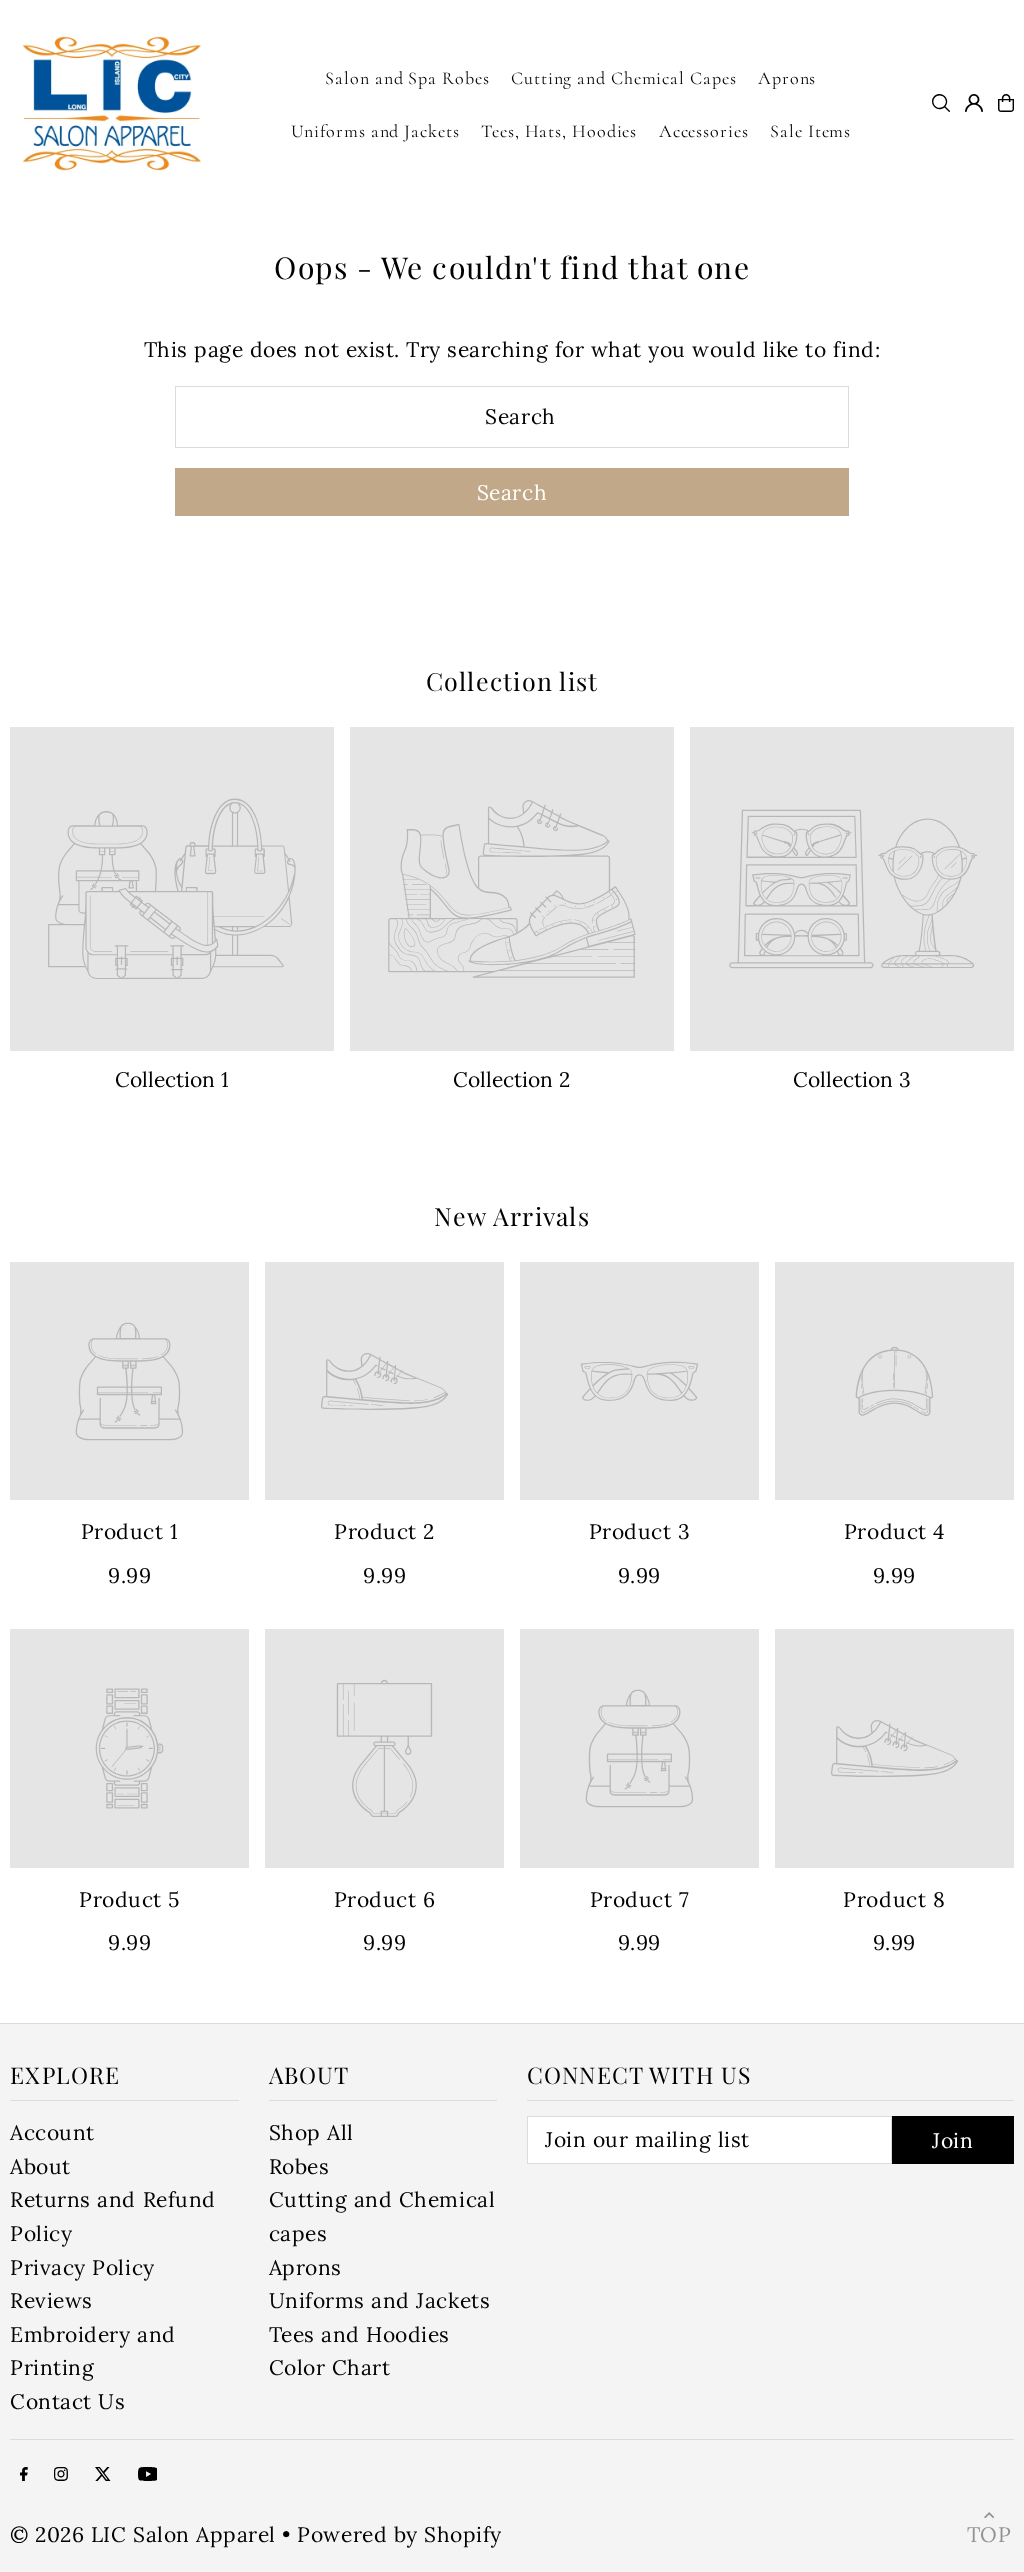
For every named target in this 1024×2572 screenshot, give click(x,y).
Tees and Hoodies (359, 2334)
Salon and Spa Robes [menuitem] (407, 78)
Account (52, 2132)
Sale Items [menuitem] (810, 131)
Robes (299, 2166)
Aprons (305, 2267)
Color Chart (330, 2367)
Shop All (311, 2132)
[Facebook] (24, 2473)
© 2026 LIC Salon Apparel (143, 2534)
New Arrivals (512, 1215)
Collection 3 (852, 1079)
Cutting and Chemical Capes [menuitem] (623, 78)
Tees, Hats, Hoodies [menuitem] (559, 131)
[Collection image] (172, 889)
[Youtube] (148, 2473)
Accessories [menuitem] (704, 131)
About (40, 2166)
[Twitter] (103, 2473)
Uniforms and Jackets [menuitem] (375, 131)
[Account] (974, 103)
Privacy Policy (82, 2267)
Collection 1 (172, 1079)
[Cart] (1006, 103)
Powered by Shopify (399, 2534)
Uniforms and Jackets (380, 2300)
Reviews (51, 2300)
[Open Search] (941, 103)
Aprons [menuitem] (787, 78)
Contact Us (67, 2401)
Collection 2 (511, 1079)
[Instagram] (61, 2473)
